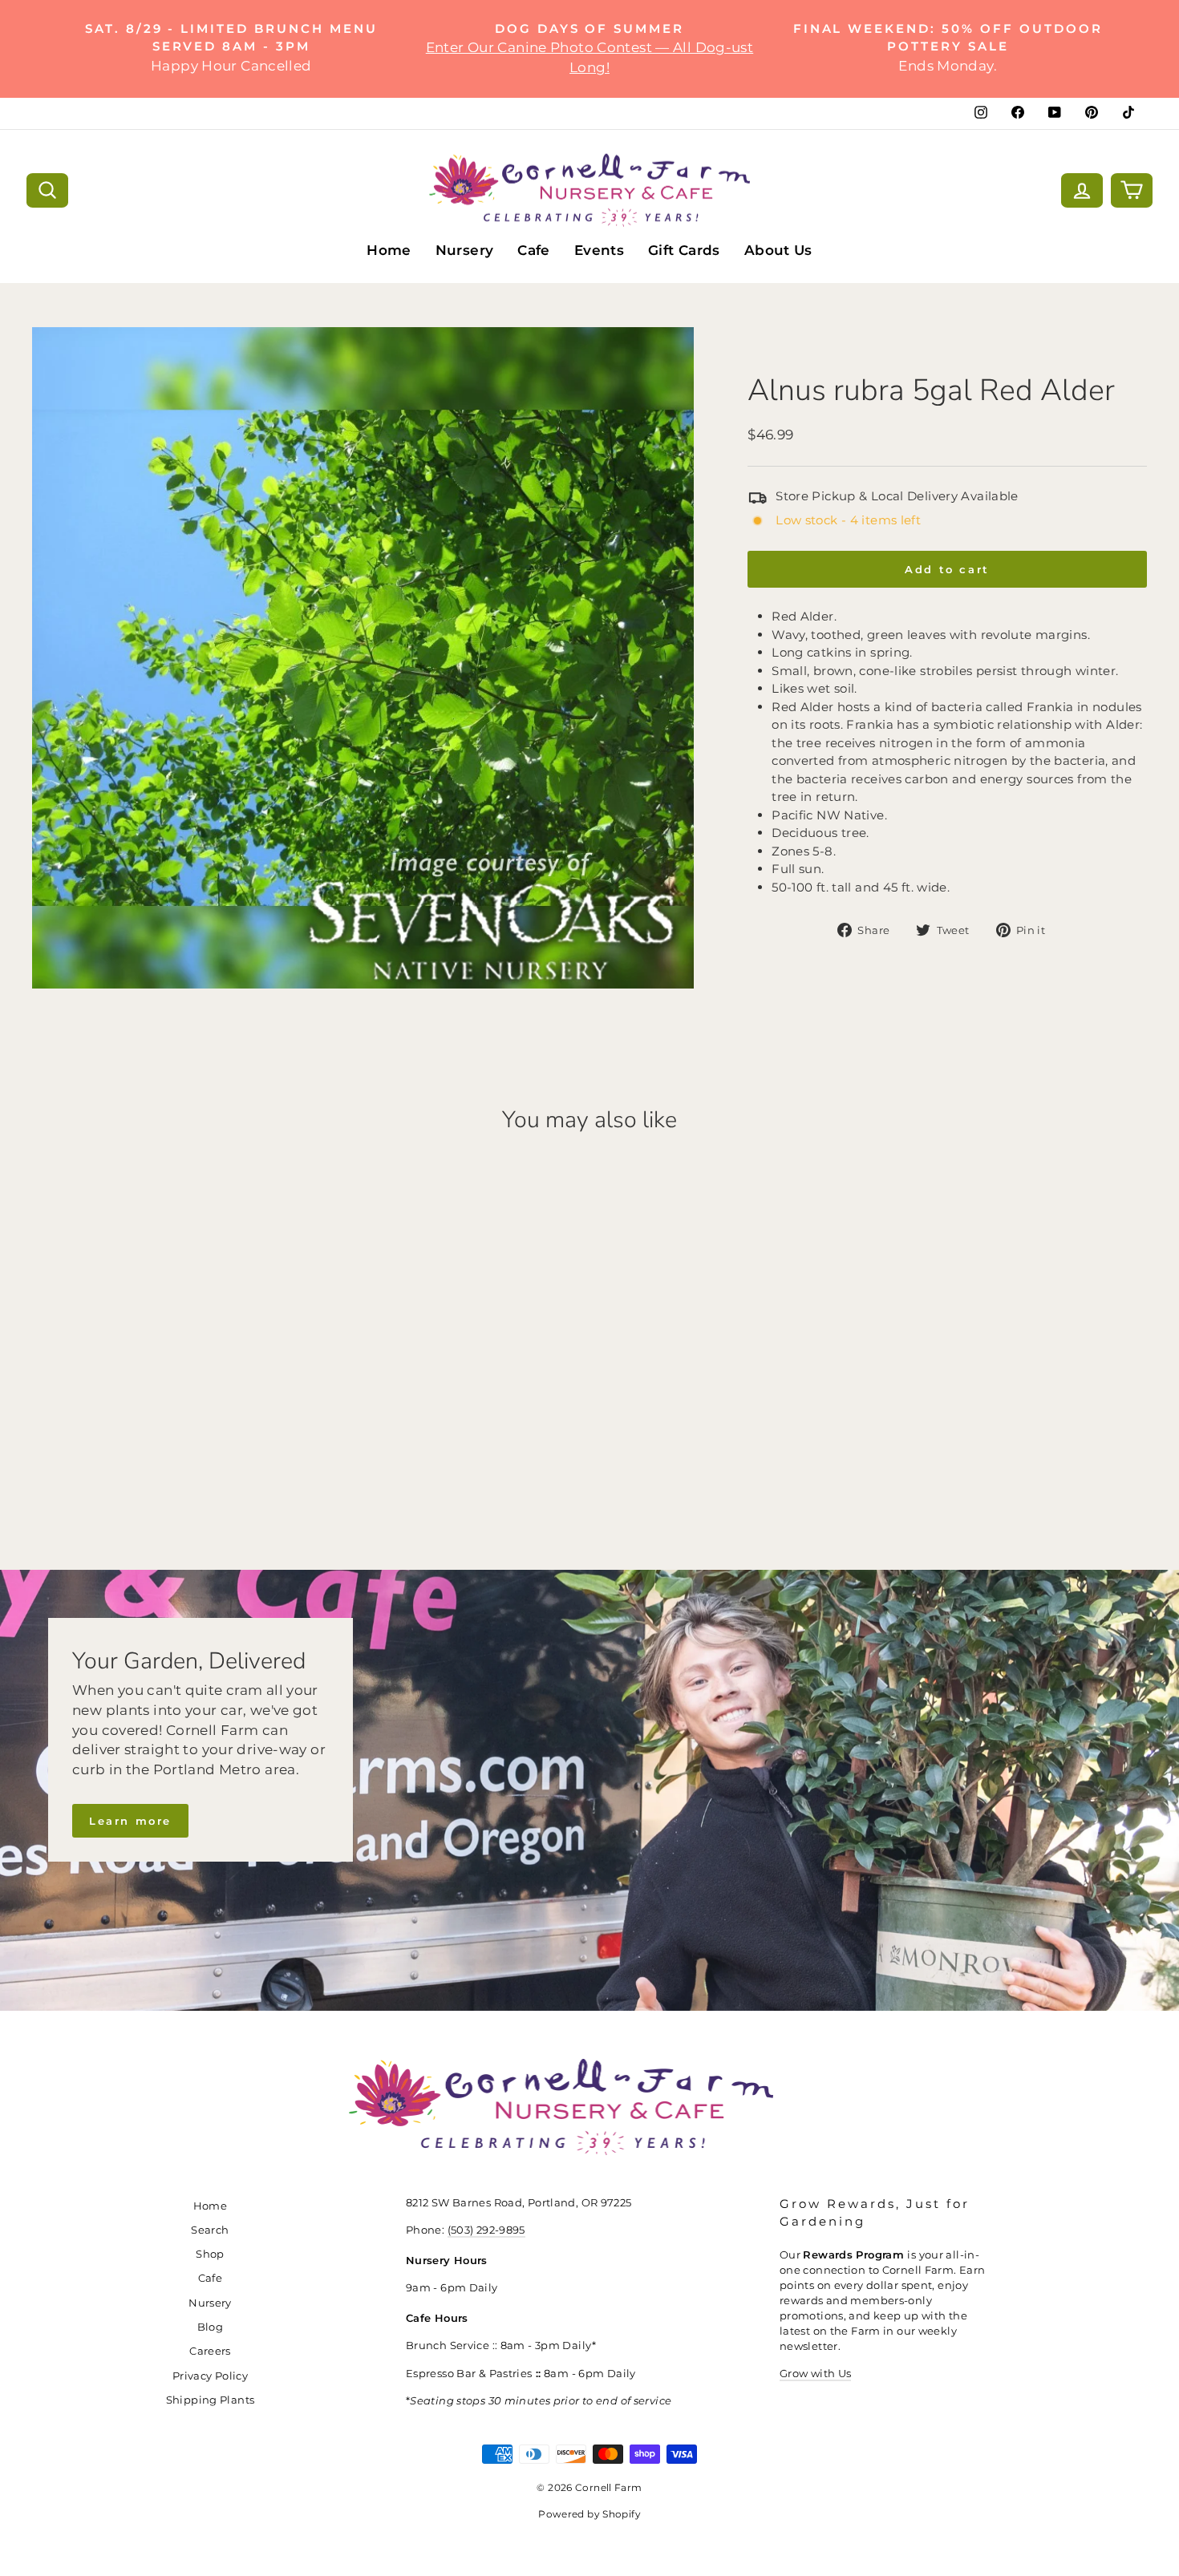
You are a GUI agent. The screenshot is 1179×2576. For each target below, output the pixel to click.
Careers (210, 2351)
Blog (211, 2327)
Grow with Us (816, 2374)
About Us (778, 250)
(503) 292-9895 (486, 2230)
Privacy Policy (210, 2376)
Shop (210, 2254)
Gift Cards (684, 250)
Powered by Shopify (589, 2514)
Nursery (465, 250)
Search (210, 2230)
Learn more (130, 1821)
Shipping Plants (211, 2400)
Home (389, 250)
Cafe (534, 250)
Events (599, 250)
